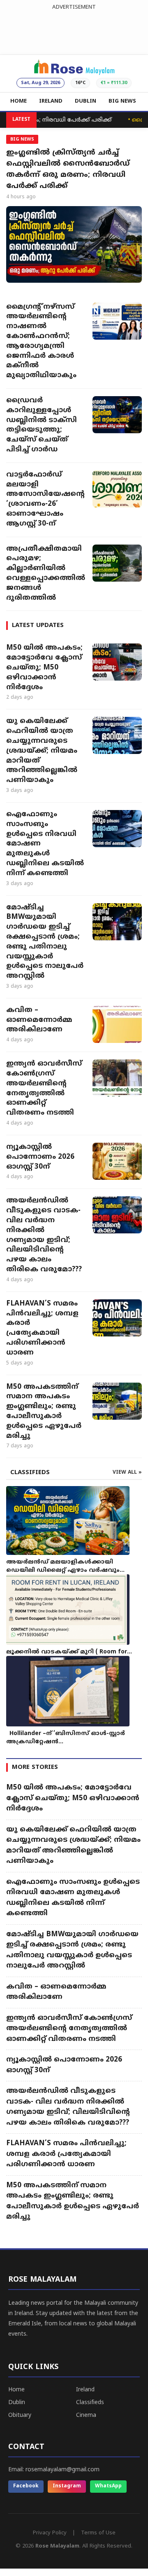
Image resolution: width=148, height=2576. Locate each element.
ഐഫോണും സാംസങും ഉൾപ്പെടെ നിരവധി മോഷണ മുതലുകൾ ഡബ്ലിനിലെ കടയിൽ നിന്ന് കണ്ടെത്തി (45, 844)
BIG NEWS (122, 101)
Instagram (67, 2486)
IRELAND (51, 101)
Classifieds (90, 2403)
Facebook (26, 2486)
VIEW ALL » (127, 1473)
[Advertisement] (74, 31)
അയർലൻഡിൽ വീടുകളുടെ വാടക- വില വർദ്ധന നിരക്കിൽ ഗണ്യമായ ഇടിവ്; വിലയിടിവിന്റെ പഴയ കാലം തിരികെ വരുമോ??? (44, 1235)
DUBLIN (86, 101)
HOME (18, 101)
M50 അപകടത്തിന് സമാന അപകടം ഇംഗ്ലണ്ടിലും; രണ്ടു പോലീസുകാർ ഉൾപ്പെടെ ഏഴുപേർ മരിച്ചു (44, 1412)
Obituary (20, 2415)
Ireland (85, 2390)
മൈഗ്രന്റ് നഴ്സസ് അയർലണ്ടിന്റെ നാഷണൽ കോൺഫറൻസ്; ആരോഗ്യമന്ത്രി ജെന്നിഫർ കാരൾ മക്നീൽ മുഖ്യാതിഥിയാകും (41, 342)
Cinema (86, 2415)
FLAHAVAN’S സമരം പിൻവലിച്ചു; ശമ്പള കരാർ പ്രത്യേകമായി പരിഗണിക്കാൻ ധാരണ (42, 1328)
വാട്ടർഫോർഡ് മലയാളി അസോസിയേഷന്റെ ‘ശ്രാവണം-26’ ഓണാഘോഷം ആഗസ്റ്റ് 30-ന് (45, 499)
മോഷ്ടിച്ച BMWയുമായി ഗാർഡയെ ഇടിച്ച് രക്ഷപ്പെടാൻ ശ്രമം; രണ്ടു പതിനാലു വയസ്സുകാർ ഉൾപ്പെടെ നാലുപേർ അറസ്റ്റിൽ (45, 942)
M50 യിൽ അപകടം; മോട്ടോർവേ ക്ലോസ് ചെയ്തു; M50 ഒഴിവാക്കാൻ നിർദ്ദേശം (44, 668)
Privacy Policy (50, 2533)
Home (16, 2390)
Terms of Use (98, 2533)
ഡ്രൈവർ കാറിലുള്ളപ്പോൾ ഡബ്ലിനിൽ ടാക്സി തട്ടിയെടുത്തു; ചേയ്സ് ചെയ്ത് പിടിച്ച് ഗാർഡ (42, 425)
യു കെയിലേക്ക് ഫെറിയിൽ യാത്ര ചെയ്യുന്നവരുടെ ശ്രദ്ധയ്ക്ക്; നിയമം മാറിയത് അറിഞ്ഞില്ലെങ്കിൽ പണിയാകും (42, 751)
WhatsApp (108, 2486)
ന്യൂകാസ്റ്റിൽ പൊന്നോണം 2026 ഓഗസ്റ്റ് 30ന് (40, 1157)
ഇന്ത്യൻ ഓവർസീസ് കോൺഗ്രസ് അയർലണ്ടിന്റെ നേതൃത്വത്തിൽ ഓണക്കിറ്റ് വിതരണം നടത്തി (44, 1088)
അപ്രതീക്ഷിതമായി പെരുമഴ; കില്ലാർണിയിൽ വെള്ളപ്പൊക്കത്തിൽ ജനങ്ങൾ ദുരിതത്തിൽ (45, 574)
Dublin (17, 2403)
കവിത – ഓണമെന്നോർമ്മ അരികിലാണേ (39, 1020)
